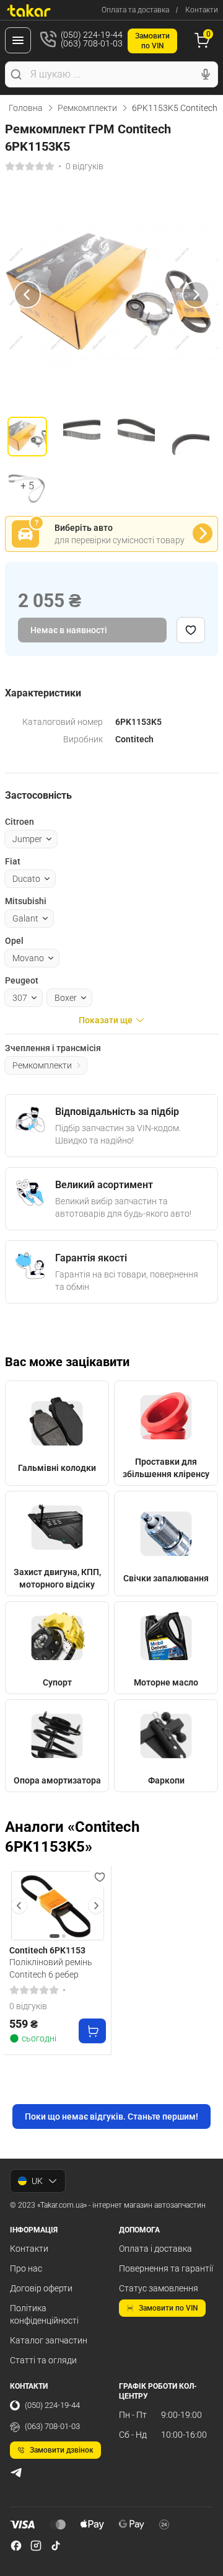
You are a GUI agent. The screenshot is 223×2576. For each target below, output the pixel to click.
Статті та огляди (43, 2360)
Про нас (26, 2268)
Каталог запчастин (49, 2340)
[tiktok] (56, 2546)
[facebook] (16, 2546)
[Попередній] (27, 295)
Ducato (26, 879)
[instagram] (36, 2546)
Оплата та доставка (135, 10)
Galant (25, 918)
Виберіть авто (84, 528)
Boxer (66, 998)
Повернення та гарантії (166, 2268)
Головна (26, 108)
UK (37, 2181)
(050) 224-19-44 (52, 2405)
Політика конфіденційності (44, 2314)
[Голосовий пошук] (206, 74)
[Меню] (18, 40)
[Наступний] (196, 295)
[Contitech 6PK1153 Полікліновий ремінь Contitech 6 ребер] (58, 1906)
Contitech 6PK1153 (47, 1950)
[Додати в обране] (191, 630)
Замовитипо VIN (152, 41)
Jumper (27, 839)
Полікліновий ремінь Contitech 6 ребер (51, 1968)
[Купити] (92, 2031)
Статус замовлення (159, 2288)
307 (20, 998)
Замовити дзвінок (62, 2450)
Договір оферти (41, 2288)
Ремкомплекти (87, 108)
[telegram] (16, 2472)
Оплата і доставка (155, 2249)
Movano (28, 958)
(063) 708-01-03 (52, 2426)
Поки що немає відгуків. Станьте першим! (111, 2116)
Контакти (202, 10)
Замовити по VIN (168, 2308)
